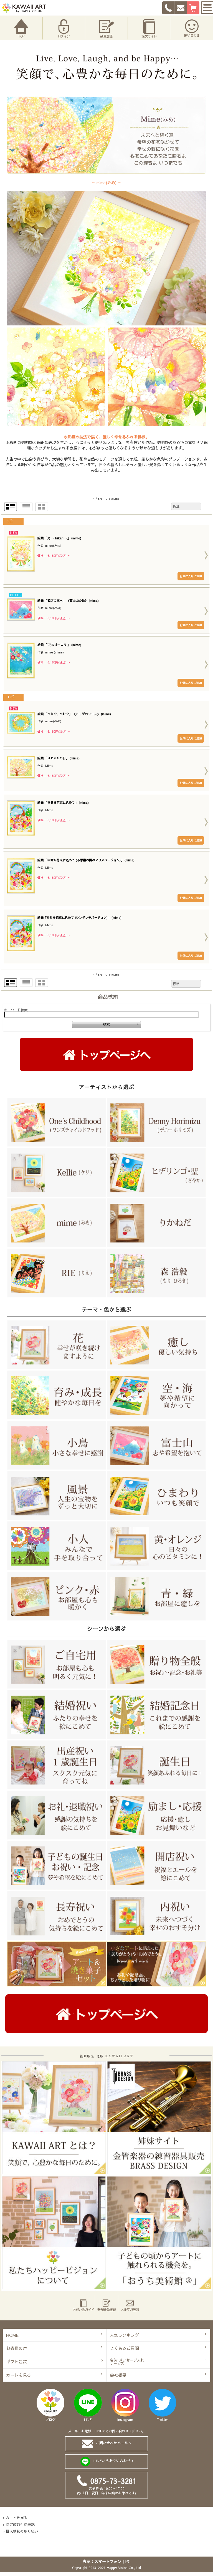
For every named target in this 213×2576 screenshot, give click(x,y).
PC (128, 2561)
